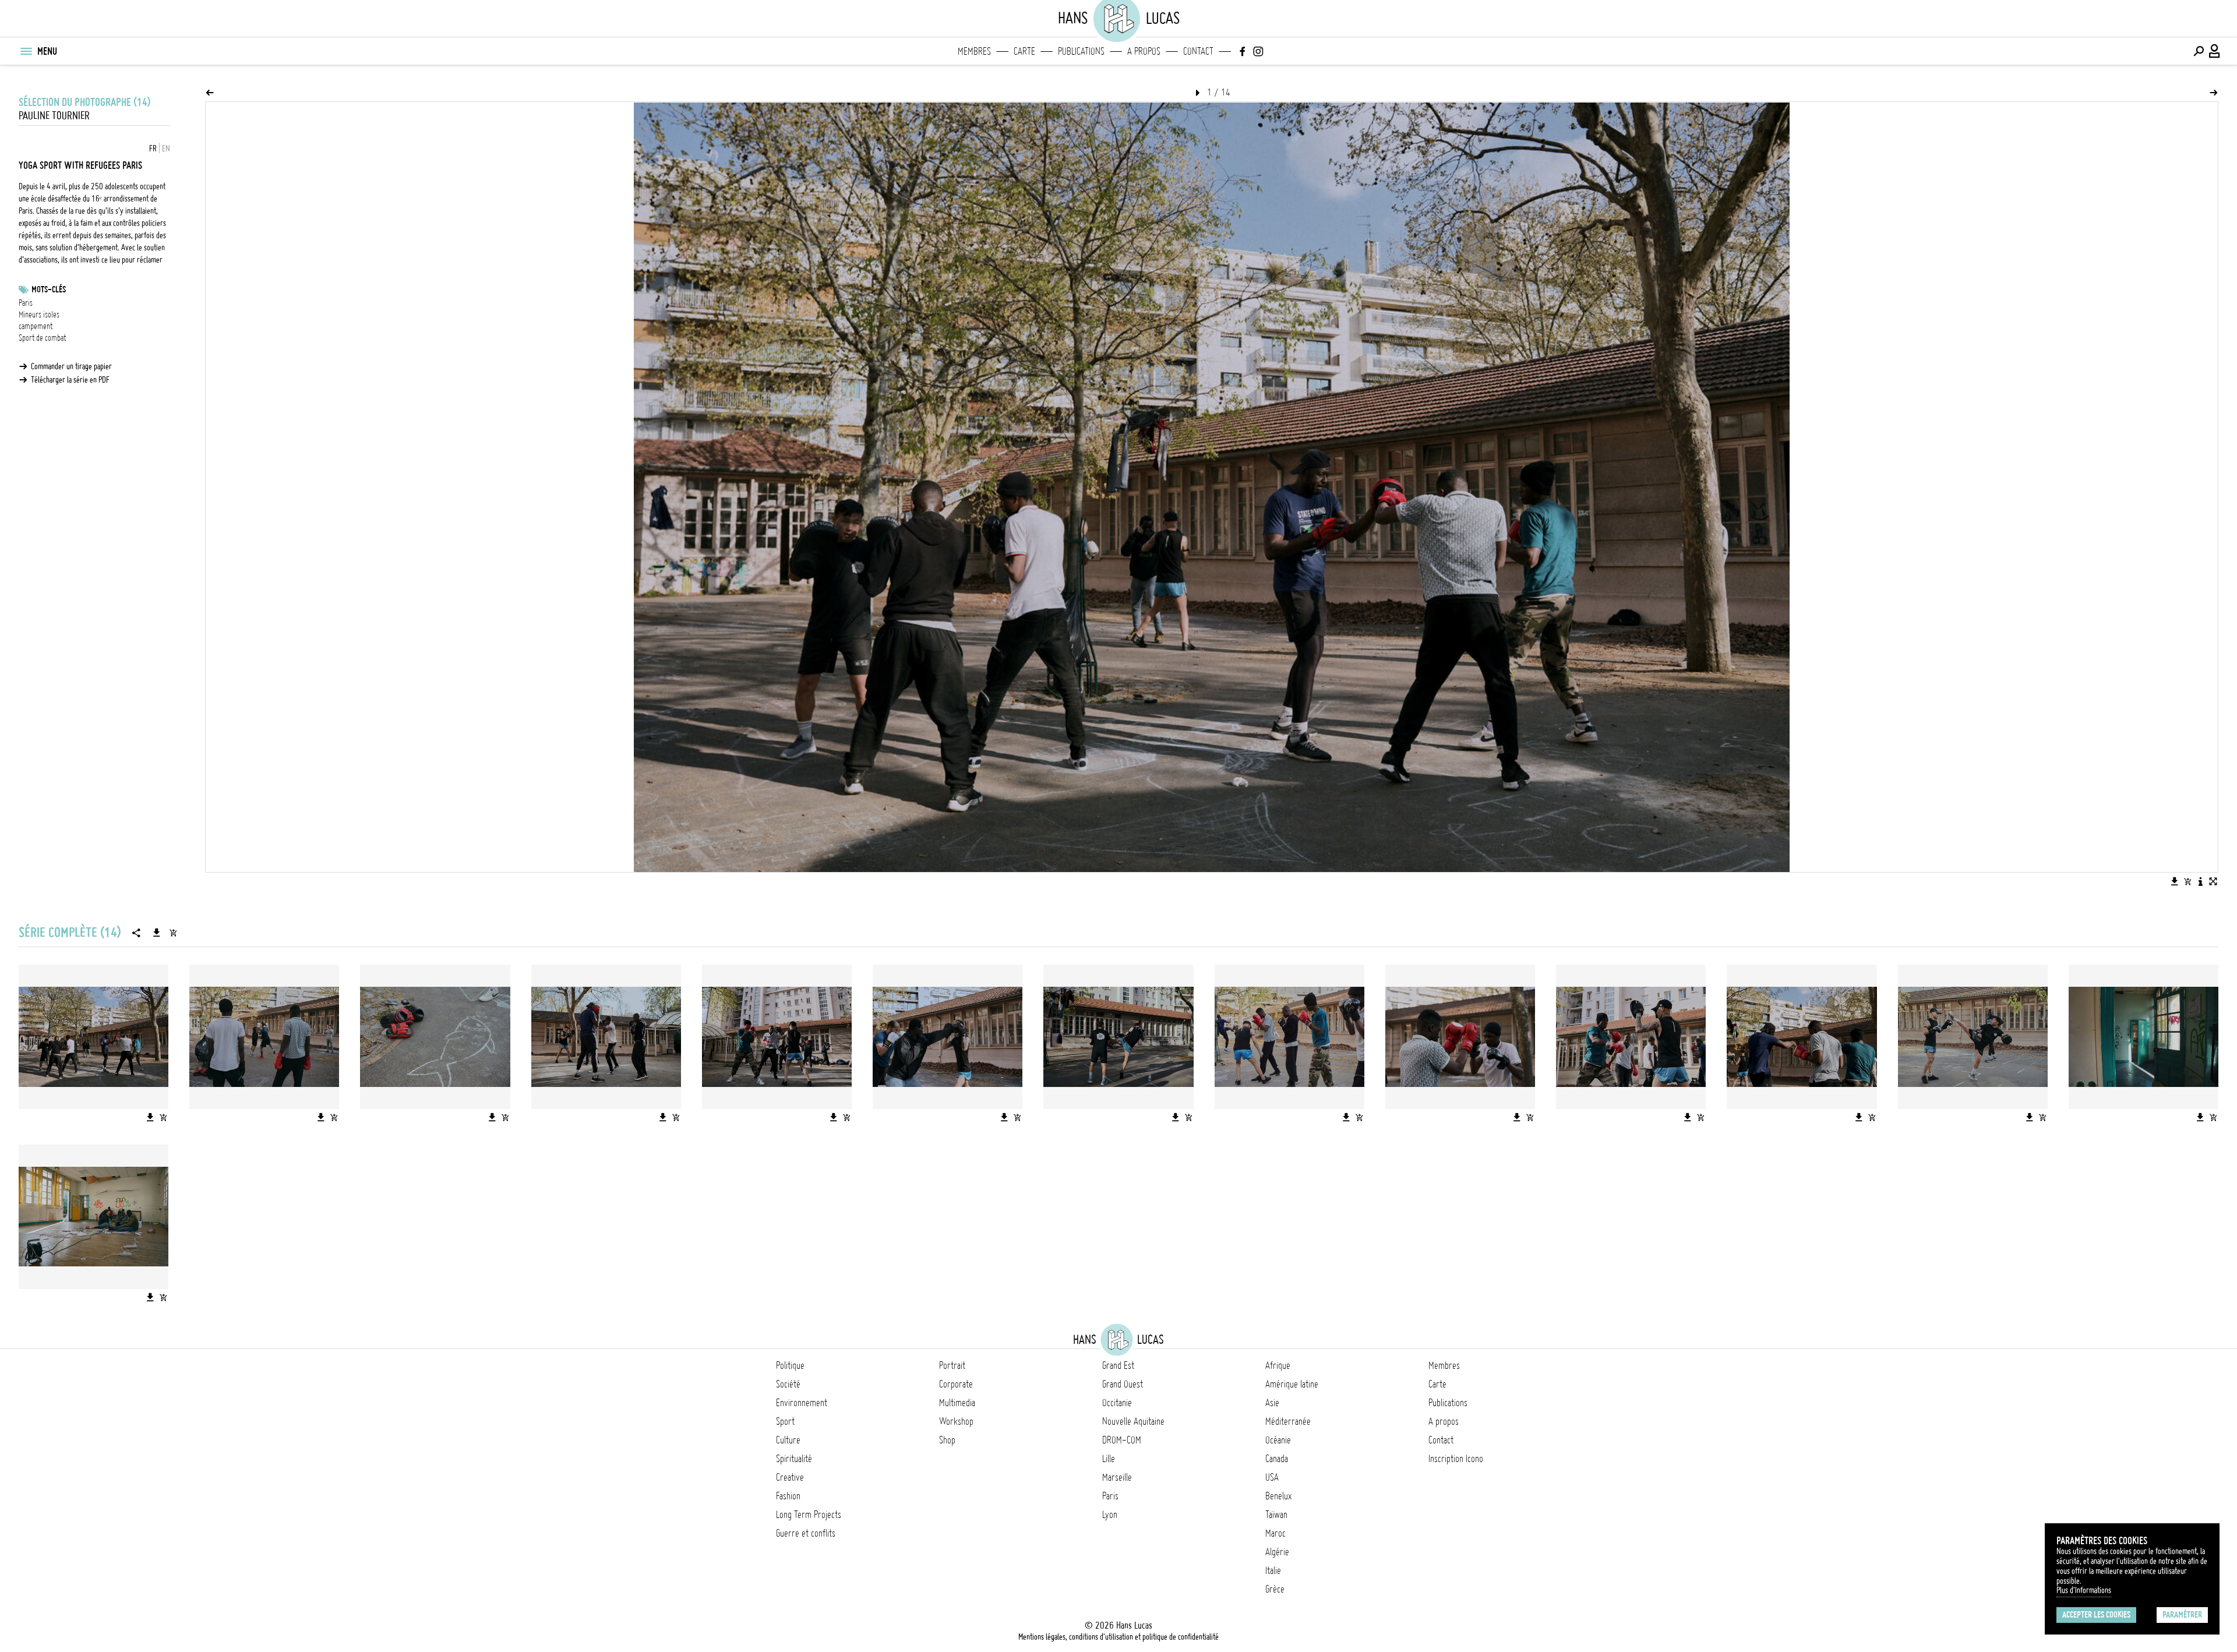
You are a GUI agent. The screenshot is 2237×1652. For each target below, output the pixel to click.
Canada (1277, 1459)
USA (1272, 1477)
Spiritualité (794, 1459)
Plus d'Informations (2084, 1590)
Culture (788, 1440)
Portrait (952, 1365)
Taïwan (1276, 1515)
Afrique (1278, 1365)
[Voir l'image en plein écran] (2213, 881)
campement (36, 326)
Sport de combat (42, 338)
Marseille (1117, 1477)
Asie (1272, 1403)
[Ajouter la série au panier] (173, 933)
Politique (790, 1365)
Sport (785, 1421)
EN (166, 149)
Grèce (1275, 1589)
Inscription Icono (1456, 1459)
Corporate (956, 1384)
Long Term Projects (809, 1515)
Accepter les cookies (2096, 1615)
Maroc (1275, 1533)
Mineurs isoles (39, 315)
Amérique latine (1292, 1384)
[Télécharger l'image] (2175, 881)
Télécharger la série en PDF (70, 380)
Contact (1198, 51)
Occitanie (1117, 1403)
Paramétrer (2182, 1615)
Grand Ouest (1123, 1384)
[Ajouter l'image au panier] (2187, 881)
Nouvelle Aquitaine (1133, 1421)
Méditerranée (1288, 1421)
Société (788, 1384)
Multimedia (957, 1403)
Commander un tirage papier (71, 366)
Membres (974, 51)
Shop (947, 1440)
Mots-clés (49, 290)
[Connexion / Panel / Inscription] (2215, 51)
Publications (1081, 51)
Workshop (956, 1421)
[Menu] (26, 51)
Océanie (1278, 1440)
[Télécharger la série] (157, 933)
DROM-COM (1122, 1440)
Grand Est (1118, 1365)
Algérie (1277, 1552)
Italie (1273, 1570)
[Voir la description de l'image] (2200, 881)
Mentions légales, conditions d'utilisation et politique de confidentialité (1118, 1637)
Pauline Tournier (54, 116)
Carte (1024, 51)
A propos (1144, 51)
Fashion (788, 1496)
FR (153, 149)
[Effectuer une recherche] (2199, 51)
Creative (790, 1477)
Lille (1109, 1459)
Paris (26, 303)
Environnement (802, 1403)
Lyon (1110, 1515)
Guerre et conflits (806, 1533)
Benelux (1278, 1496)
